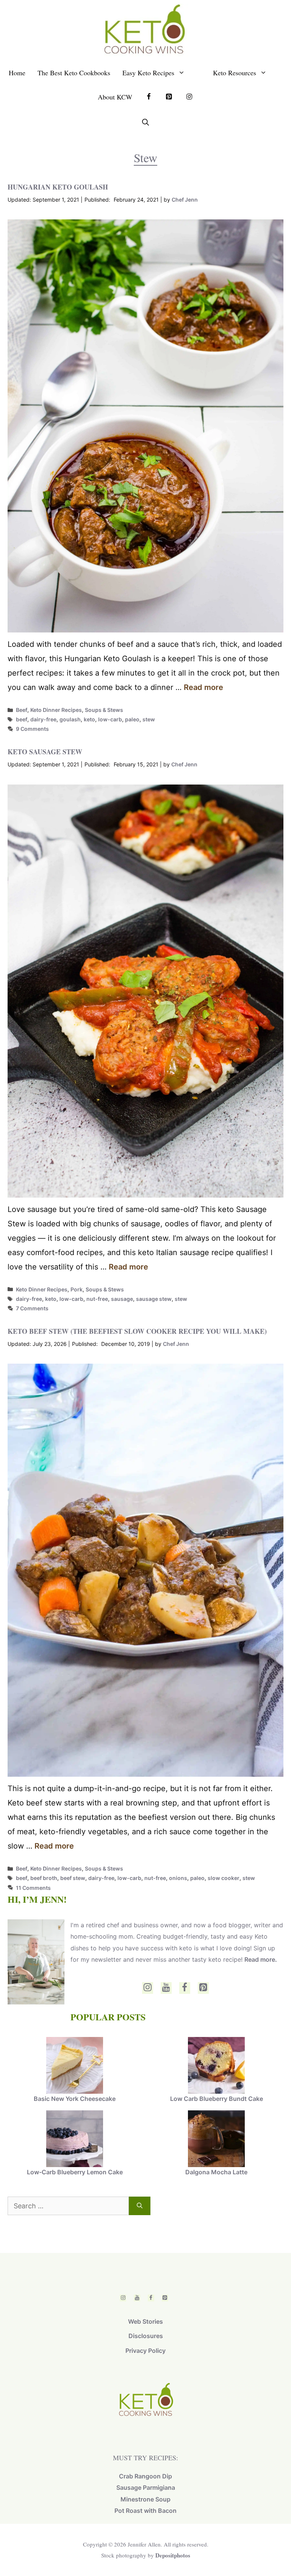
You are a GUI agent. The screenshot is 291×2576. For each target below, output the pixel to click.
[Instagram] (148, 1988)
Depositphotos (173, 2555)
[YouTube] (166, 1988)
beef (22, 719)
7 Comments (32, 1308)
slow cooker (224, 1878)
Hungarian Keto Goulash (58, 187)
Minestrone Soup (145, 2499)
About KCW (115, 97)
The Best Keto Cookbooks (74, 73)
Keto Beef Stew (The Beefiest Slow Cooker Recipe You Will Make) (137, 1331)
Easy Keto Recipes (148, 73)
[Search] (140, 2206)
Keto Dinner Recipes (56, 710)
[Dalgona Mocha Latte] (216, 2139)
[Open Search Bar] (145, 122)
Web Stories (145, 2321)
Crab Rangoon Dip (145, 2476)
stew (149, 719)
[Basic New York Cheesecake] (75, 2066)
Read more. (261, 1959)
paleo (132, 719)
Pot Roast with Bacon (145, 2511)
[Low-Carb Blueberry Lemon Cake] (75, 2139)
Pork (77, 1289)
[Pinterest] (203, 1988)
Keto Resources (235, 73)
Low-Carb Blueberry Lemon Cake (75, 2172)
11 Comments (33, 1888)
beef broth (44, 1878)
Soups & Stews (104, 710)
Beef (22, 710)
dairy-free (43, 719)
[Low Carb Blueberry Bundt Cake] (216, 2066)
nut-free (97, 1299)
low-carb (110, 719)
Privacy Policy (145, 2351)
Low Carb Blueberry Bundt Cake (217, 2099)
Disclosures (146, 2336)
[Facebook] (185, 1988)
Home (17, 73)
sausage (122, 1299)
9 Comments (32, 729)
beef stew (73, 1878)
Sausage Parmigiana (146, 2487)
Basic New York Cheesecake (75, 2099)
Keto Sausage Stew (45, 752)
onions (178, 1878)
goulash (70, 719)
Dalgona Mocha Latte (216, 2172)
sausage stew (154, 1299)
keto (89, 719)
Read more (203, 687)
